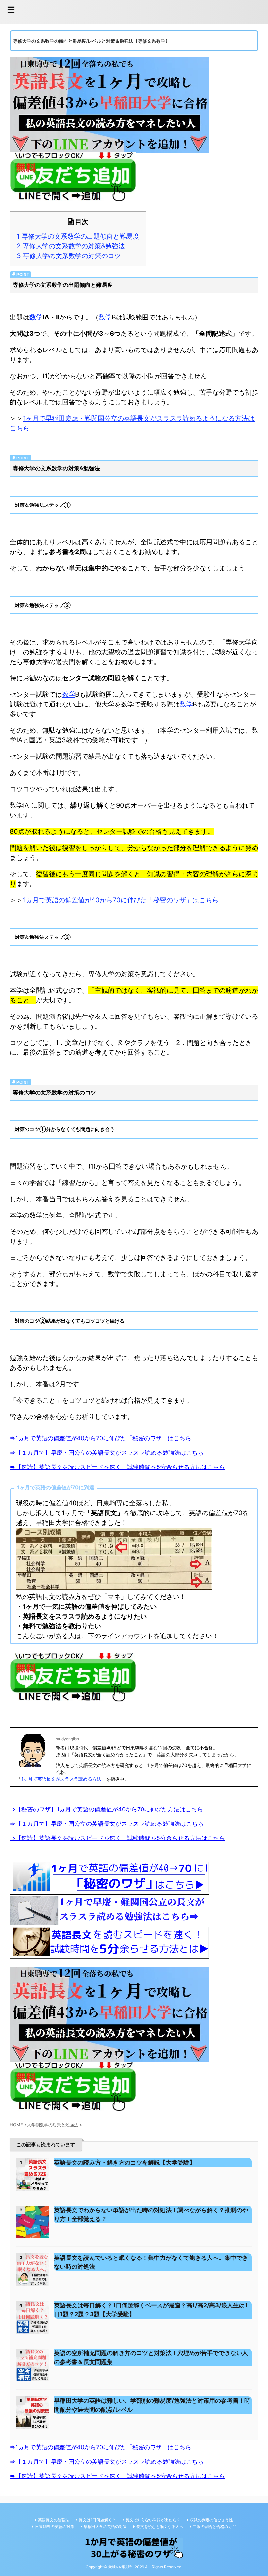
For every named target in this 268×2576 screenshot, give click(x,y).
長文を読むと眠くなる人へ (160, 2527)
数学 (36, 317)
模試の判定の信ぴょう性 (211, 2520)
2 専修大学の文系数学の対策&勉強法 (71, 246)
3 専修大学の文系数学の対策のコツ (69, 256)
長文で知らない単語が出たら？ (153, 2520)
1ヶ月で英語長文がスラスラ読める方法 (61, 1779)
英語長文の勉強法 (54, 2520)
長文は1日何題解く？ (97, 2520)
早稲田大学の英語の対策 (105, 2527)
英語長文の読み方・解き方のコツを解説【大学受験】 (125, 2162)
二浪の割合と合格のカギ (214, 2527)
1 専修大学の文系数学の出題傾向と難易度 (78, 236)
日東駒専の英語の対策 (55, 2527)
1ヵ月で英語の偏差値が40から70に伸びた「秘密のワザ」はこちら (121, 900)
